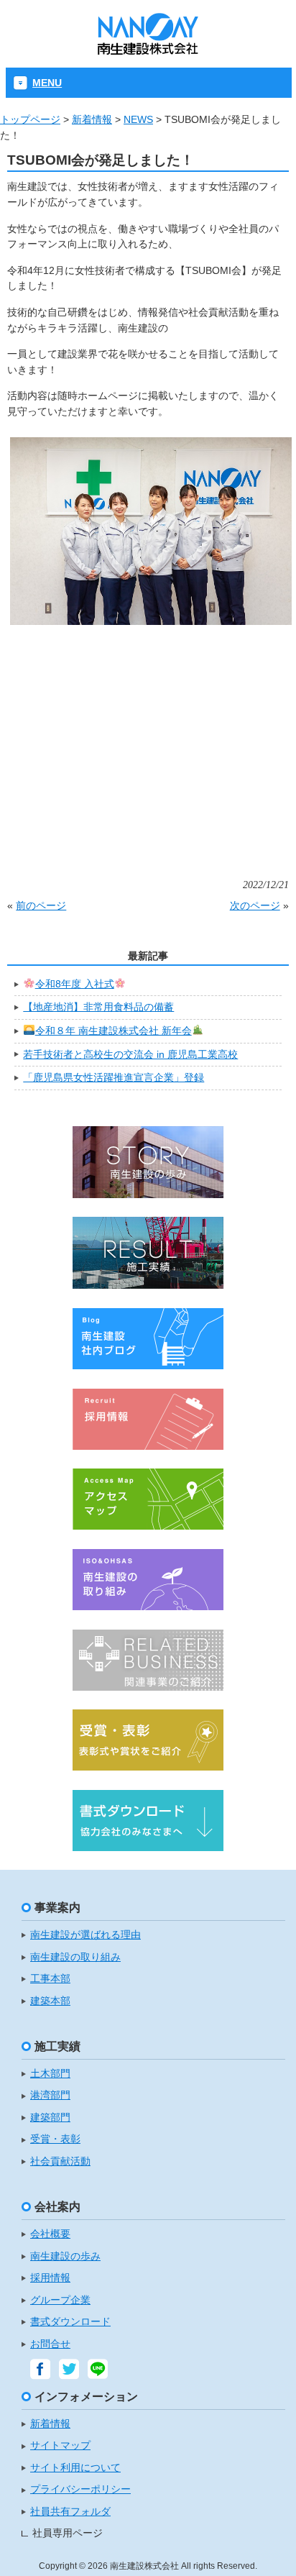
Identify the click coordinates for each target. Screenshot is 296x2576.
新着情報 (92, 119)
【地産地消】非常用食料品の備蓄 (98, 1007)
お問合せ (50, 2344)
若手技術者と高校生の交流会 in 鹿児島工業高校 (130, 1054)
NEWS (138, 119)
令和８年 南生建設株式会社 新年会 (114, 1031)
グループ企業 (60, 2300)
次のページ (255, 905)
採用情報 (50, 2278)
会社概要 (50, 2234)
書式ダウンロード (70, 2322)
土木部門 (50, 2074)
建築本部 (50, 2001)
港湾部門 (50, 2095)
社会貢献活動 (60, 2161)
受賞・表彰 (55, 2139)
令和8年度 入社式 (75, 984)
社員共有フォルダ (70, 2512)
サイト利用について (75, 2468)
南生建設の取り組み (75, 1957)
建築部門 (50, 2118)
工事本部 (50, 1979)
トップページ (30, 119)
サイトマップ (60, 2445)
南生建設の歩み (65, 2256)
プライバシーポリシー (80, 2489)
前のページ (41, 905)
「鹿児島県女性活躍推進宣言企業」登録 (114, 1077)
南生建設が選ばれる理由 (85, 1935)
